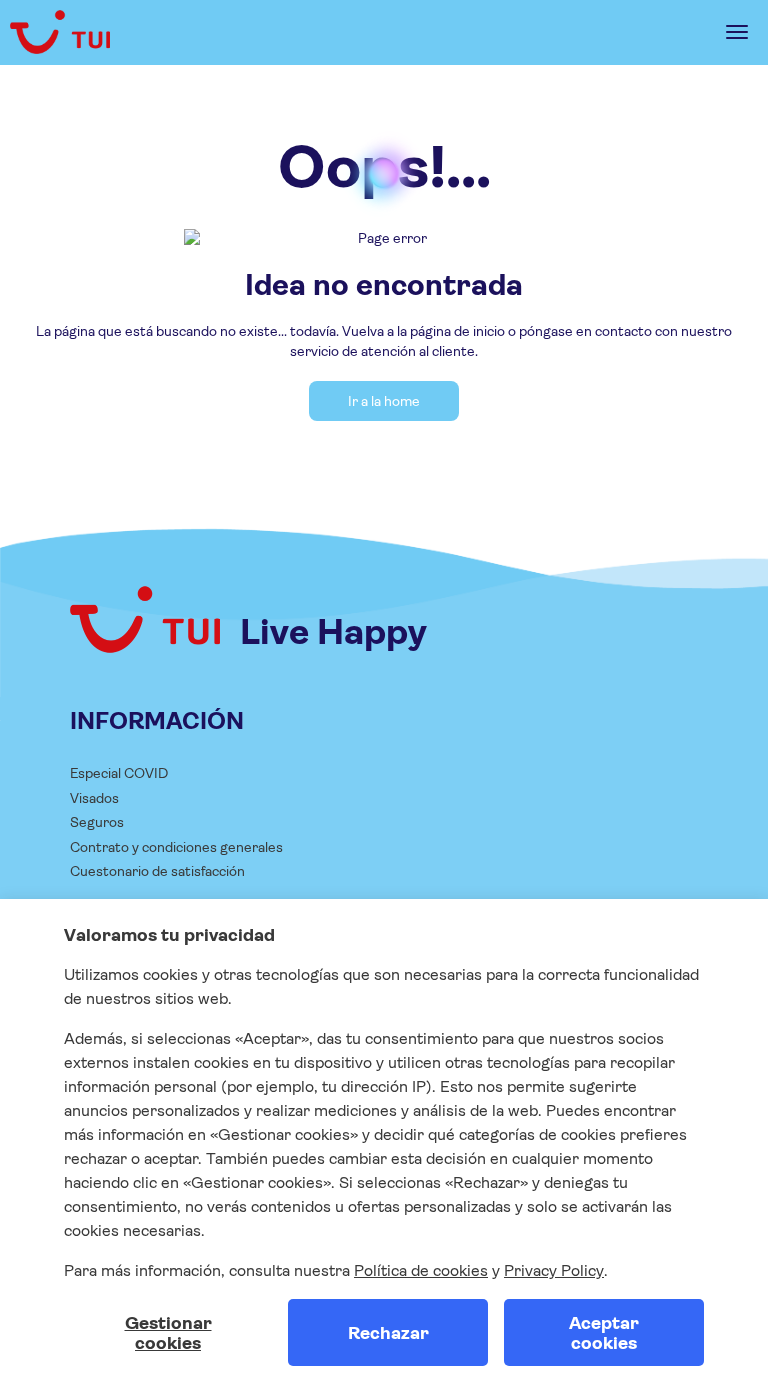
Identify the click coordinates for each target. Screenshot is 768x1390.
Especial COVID (119, 773)
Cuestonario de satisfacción (157, 871)
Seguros (97, 822)
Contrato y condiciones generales (176, 847)
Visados (94, 798)
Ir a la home (384, 401)
